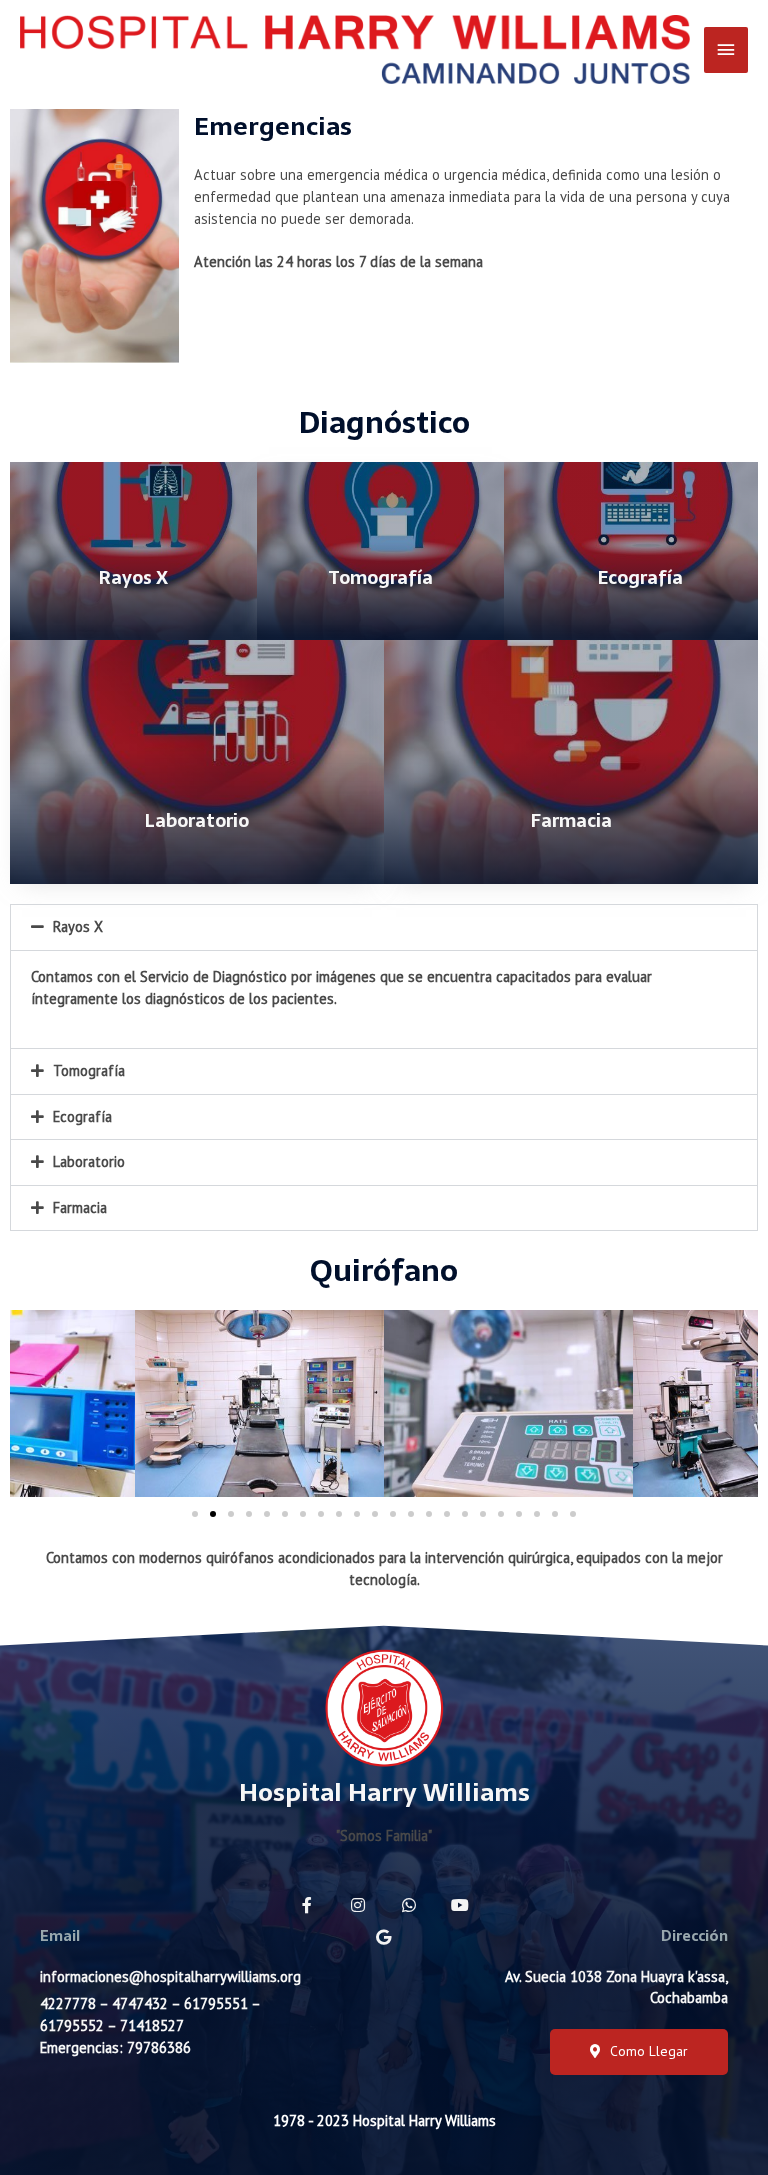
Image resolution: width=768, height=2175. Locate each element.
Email (60, 1936)
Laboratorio (89, 1161)
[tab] (384, 927)
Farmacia (80, 1207)
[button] (195, 1514)
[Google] (384, 1937)
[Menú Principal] (726, 50)
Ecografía (82, 1116)
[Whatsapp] (409, 1905)
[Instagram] (358, 1905)
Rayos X (78, 926)
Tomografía (89, 1070)
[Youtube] (460, 1905)
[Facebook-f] (307, 1905)
